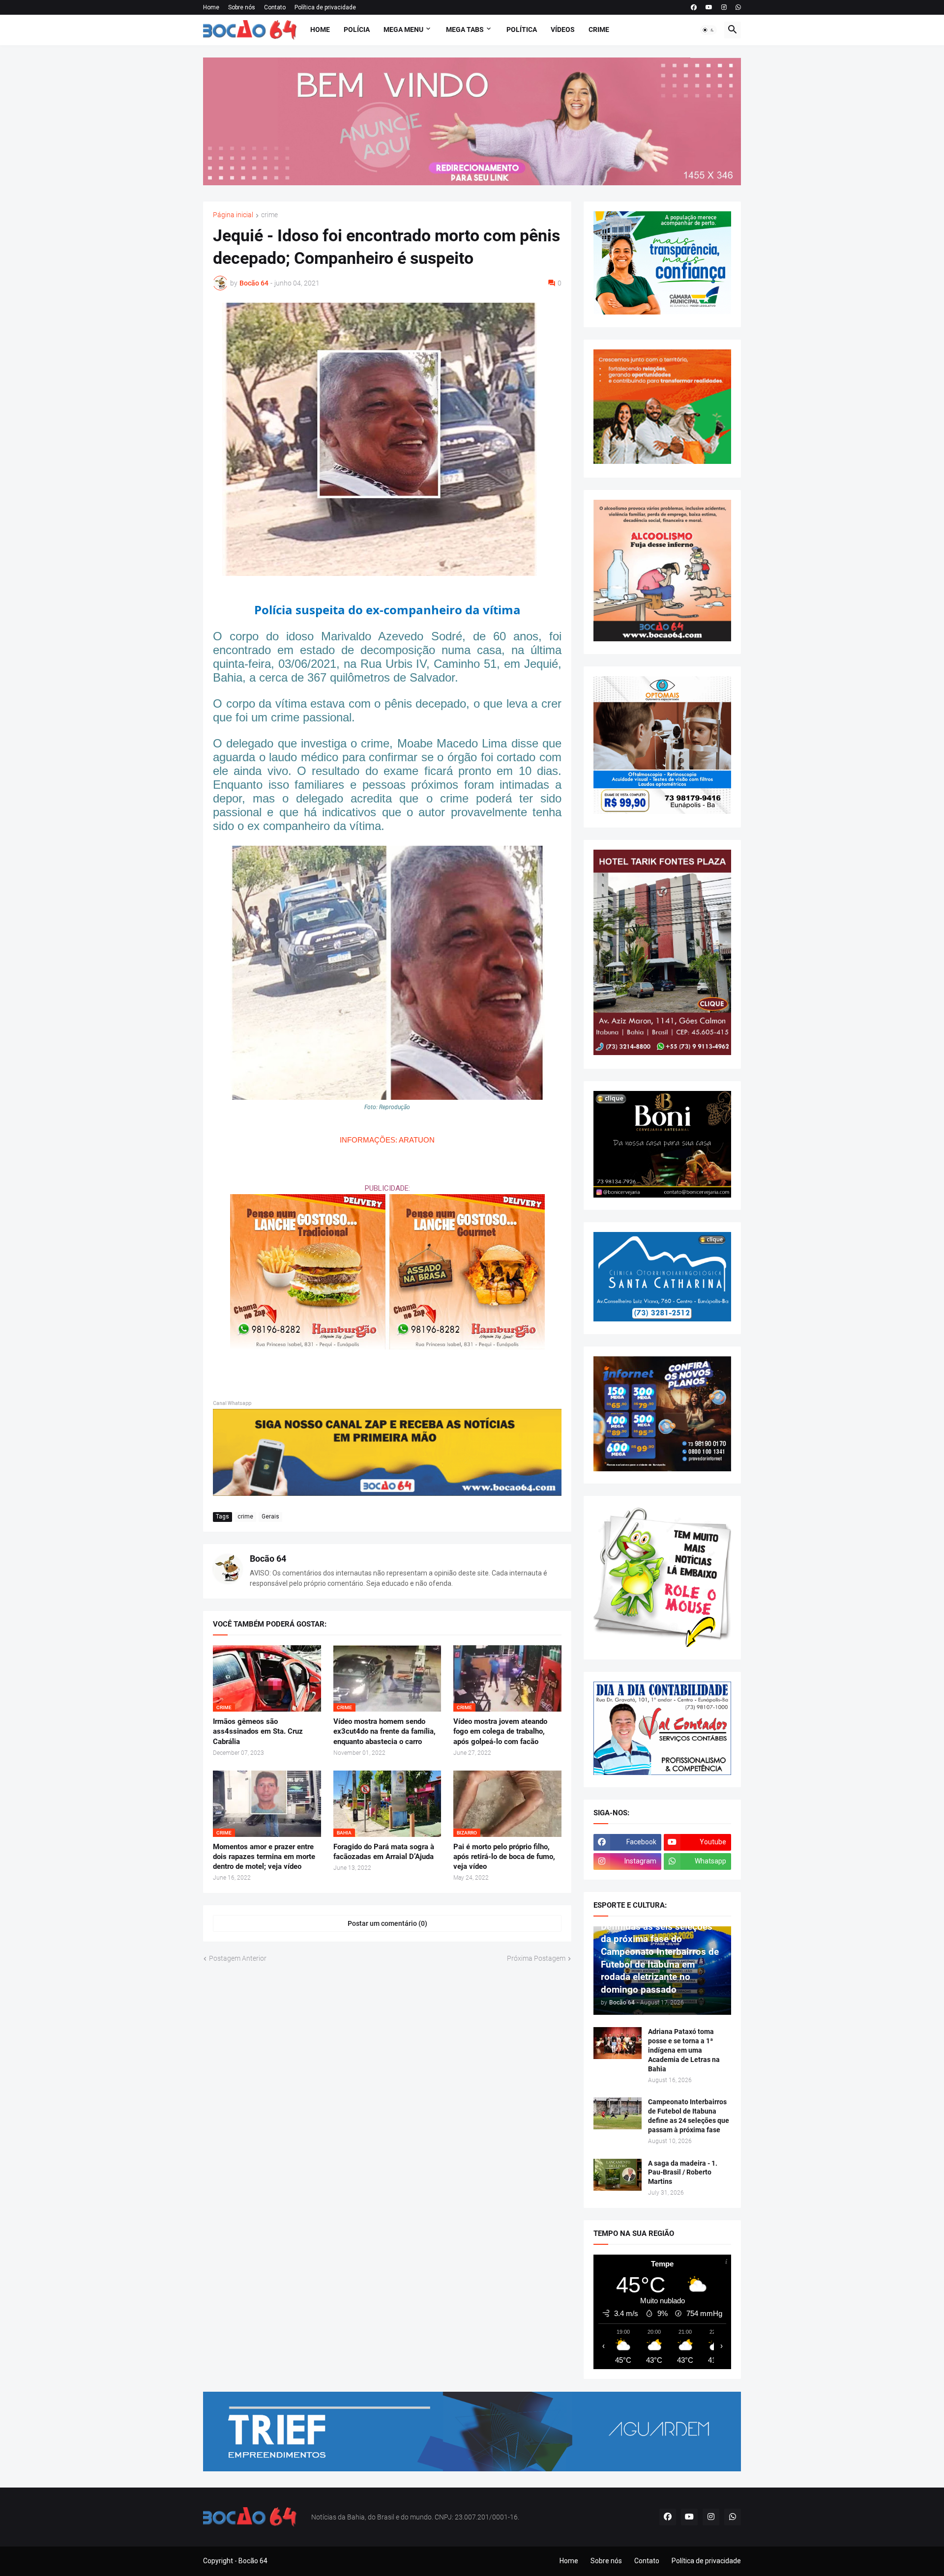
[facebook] (694, 7)
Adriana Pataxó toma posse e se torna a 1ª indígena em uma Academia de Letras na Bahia (684, 2050)
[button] (708, 30)
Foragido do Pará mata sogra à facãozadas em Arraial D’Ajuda (384, 1852)
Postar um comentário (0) (387, 1923)
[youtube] (709, 7)
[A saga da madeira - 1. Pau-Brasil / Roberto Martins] (618, 2175)
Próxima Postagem (536, 1958)
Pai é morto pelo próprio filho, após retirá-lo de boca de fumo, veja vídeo (504, 1857)
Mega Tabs (465, 29)
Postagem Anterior (238, 1958)
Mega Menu (403, 29)
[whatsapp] (738, 7)
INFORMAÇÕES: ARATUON (387, 1140)
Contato (275, 7)
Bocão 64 (268, 1559)
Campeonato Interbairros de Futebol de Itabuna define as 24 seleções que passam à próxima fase (689, 2116)
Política (522, 29)
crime (269, 215)
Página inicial (233, 215)
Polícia (357, 29)
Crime (599, 29)
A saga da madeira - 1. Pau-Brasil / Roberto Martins (683, 2173)
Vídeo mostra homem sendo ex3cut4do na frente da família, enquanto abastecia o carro (384, 1732)
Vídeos (563, 29)
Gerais (270, 1517)
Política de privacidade (325, 7)
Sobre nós (242, 7)
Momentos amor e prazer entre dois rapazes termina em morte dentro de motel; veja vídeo (264, 1857)
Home (211, 7)
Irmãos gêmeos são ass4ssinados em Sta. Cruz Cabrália (258, 1732)
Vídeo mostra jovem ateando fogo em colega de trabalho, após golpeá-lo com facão (500, 1732)
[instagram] (724, 7)
